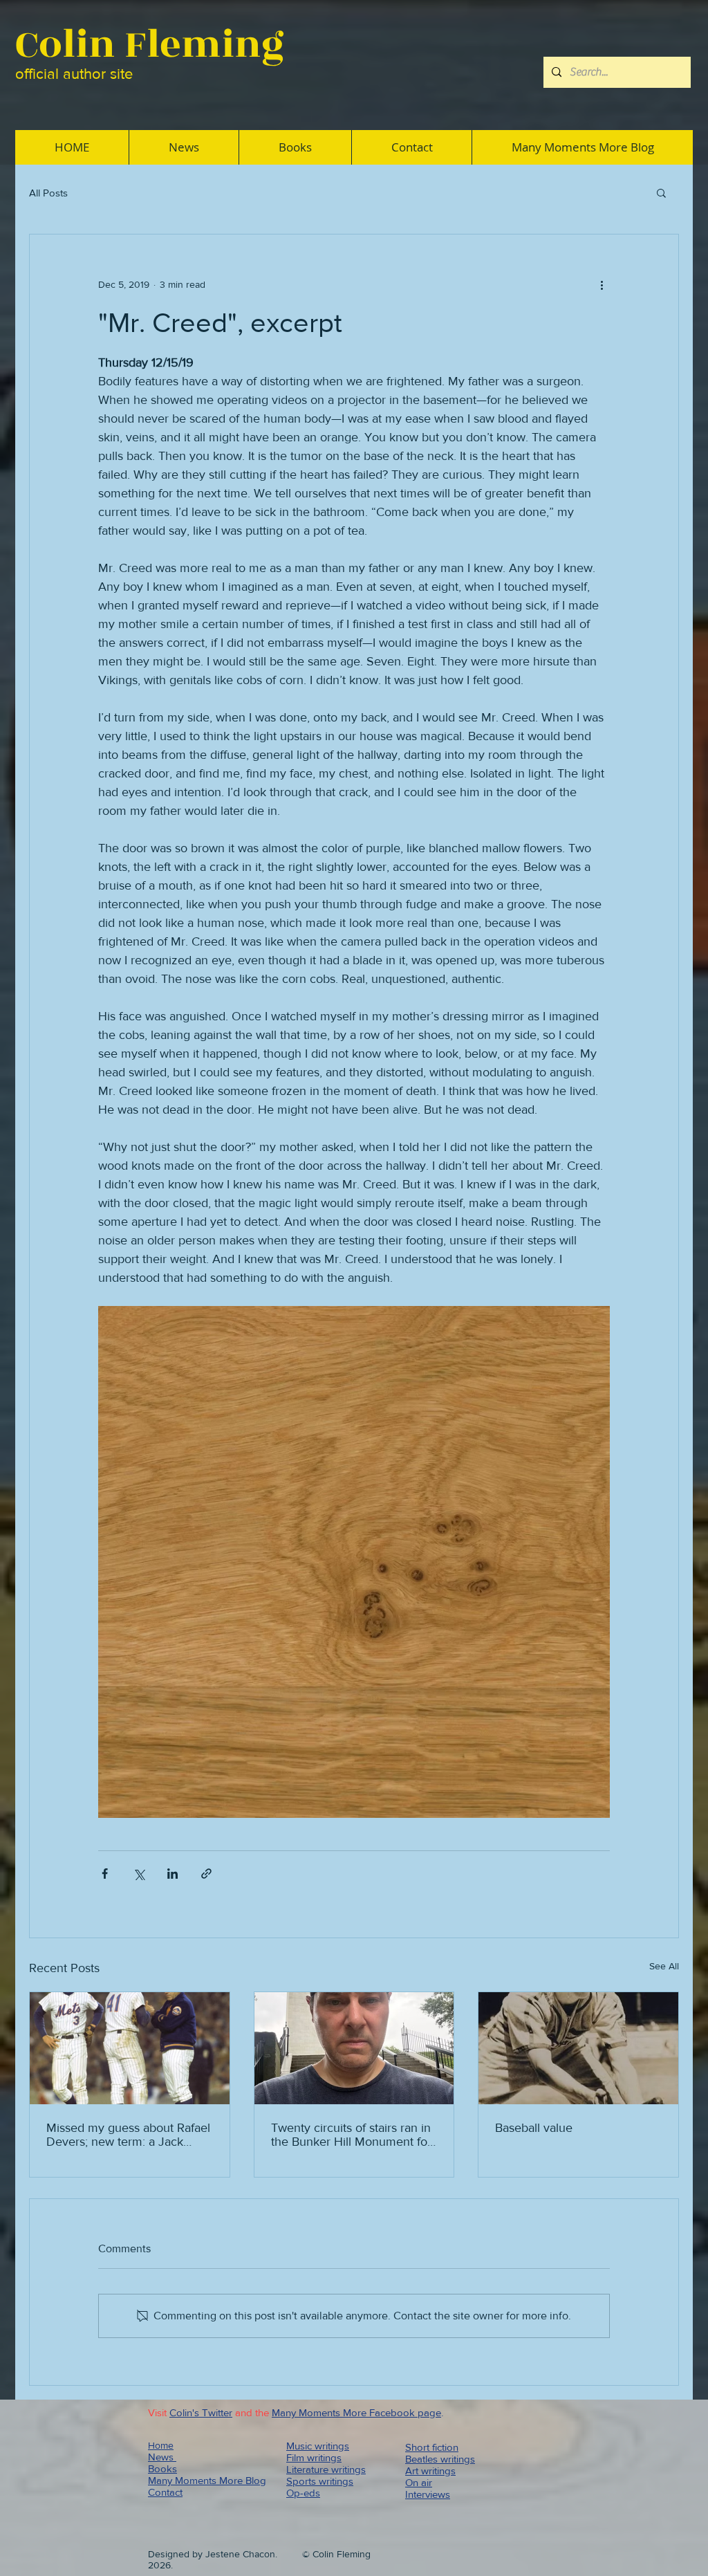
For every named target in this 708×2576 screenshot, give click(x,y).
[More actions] (602, 284)
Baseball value (534, 2128)
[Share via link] (206, 1874)
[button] (661, 192)
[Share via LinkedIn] (173, 1874)
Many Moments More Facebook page (356, 2412)
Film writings (314, 2457)
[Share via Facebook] (105, 1874)
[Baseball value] (578, 2048)
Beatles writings (440, 2459)
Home (161, 2445)
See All (664, 1966)
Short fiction (432, 2447)
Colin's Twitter (201, 2412)
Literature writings (326, 2469)
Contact (165, 2492)
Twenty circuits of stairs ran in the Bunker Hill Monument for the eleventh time (351, 2135)
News (162, 2457)
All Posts (48, 193)
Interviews (428, 2494)
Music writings (318, 2446)
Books (162, 2468)
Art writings (430, 2471)
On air (419, 2482)
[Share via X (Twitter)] (139, 1874)
